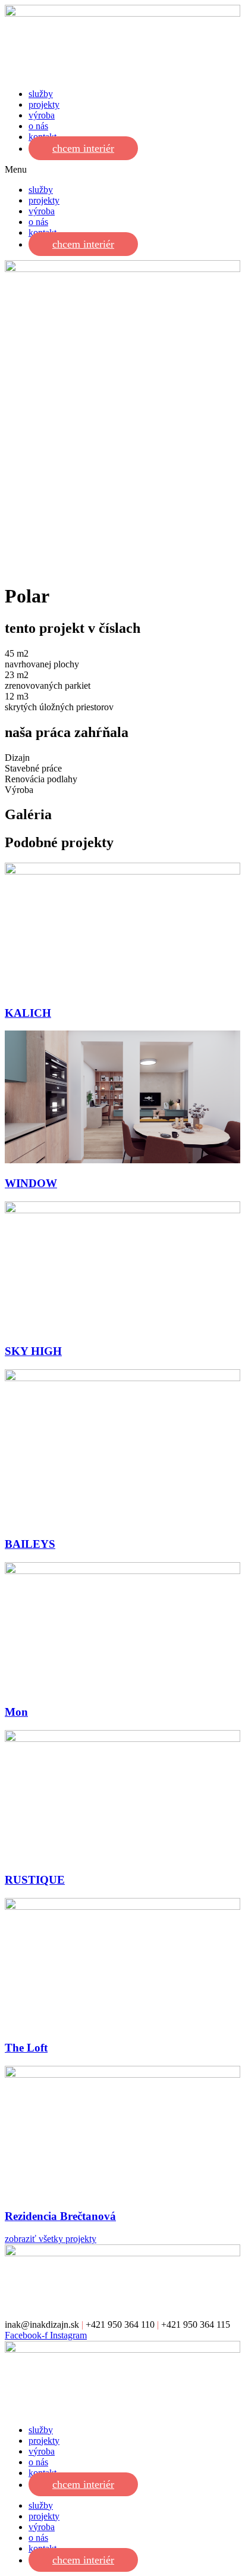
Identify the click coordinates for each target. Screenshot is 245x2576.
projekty (44, 104)
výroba (42, 115)
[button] (122, 170)
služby (41, 94)
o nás (38, 126)
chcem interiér (83, 148)
